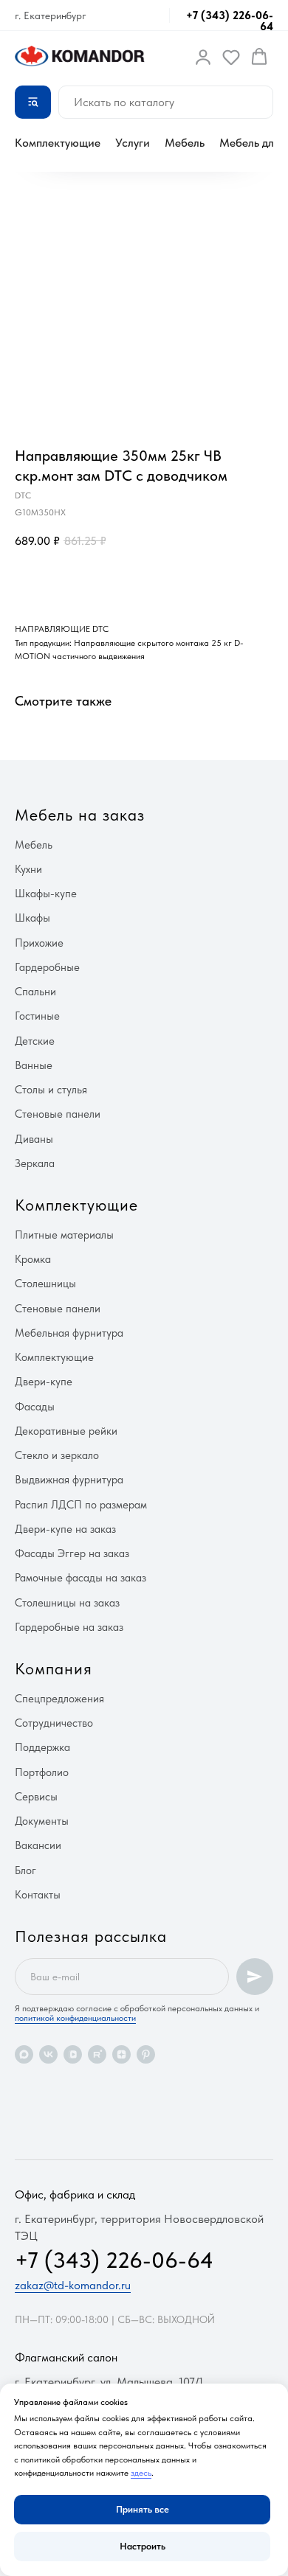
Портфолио (42, 1772)
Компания (54, 1668)
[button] (203, 57)
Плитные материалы (64, 1235)
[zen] (121, 2054)
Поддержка (42, 1747)
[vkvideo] (73, 2054)
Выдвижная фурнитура (69, 1480)
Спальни (35, 992)
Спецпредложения (59, 1699)
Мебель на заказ (80, 815)
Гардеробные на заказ (69, 1627)
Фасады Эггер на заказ (72, 1553)
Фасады (35, 1407)
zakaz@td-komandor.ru (73, 2285)
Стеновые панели (58, 1114)
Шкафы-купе (46, 894)
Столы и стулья (51, 1090)
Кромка (33, 1259)
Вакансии (38, 1845)
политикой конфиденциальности (75, 2018)
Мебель (185, 143)
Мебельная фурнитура (69, 1333)
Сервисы (36, 1797)
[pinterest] (146, 2054)
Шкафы (32, 918)
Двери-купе (44, 1382)
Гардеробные (47, 967)
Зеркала (35, 1163)
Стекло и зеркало (57, 1455)
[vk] (48, 2054)
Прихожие (39, 943)
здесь (141, 2473)
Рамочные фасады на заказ (80, 1578)
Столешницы (45, 1284)
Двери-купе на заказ (65, 1529)
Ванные (34, 1065)
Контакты (38, 1895)
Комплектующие (58, 143)
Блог (25, 1870)
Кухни (28, 869)
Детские (35, 1041)
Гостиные (37, 1016)
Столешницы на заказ (67, 1603)
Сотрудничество (54, 1723)
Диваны (34, 1139)
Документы (42, 1821)
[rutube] (97, 2054)
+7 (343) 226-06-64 (230, 21)
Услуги (133, 143)
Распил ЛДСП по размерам (81, 1505)
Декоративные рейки (66, 1431)
